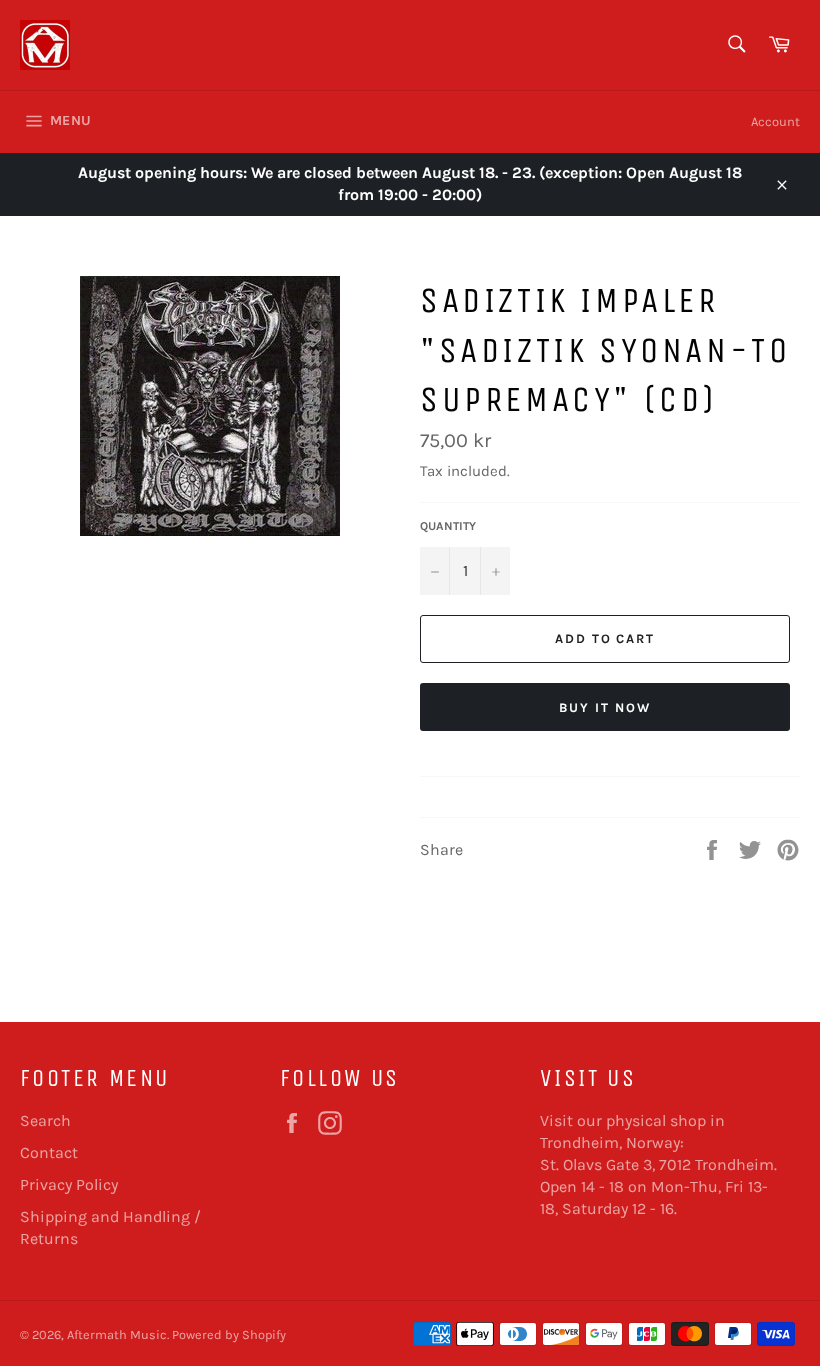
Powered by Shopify (229, 1334)
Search (45, 1120)
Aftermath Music (117, 1334)
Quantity (448, 526)
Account (775, 121)
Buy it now (605, 707)
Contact (49, 1152)
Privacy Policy (69, 1184)
